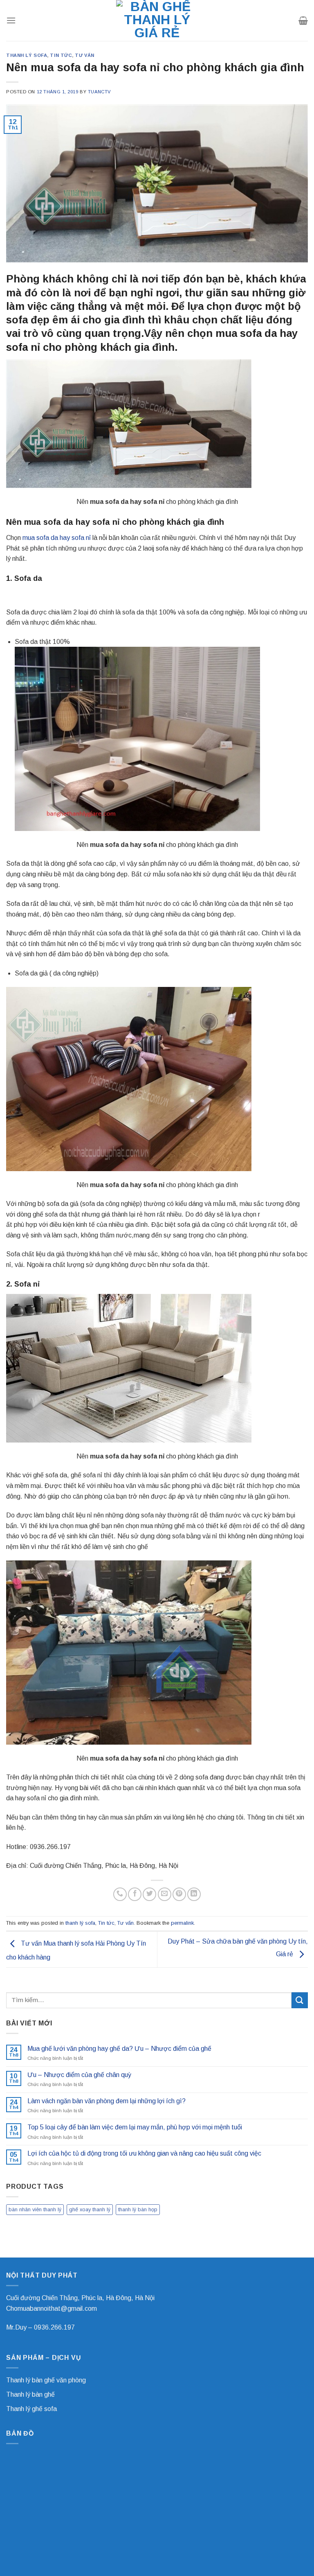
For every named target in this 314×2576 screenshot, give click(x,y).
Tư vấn (84, 55)
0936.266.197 (54, 2327)
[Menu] (11, 20)
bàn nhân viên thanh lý (35, 2209)
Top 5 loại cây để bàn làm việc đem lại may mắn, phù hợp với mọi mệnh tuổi (135, 2127)
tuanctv (99, 92)
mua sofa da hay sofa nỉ (57, 538)
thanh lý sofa (27, 55)
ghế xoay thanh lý (90, 2209)
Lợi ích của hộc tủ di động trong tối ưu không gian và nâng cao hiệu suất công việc (144, 2153)
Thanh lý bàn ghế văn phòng (46, 2380)
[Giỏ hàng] (303, 20)
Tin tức (61, 55)
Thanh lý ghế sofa (31, 2409)
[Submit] (300, 2000)
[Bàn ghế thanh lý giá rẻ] (157, 20)
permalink (182, 1923)
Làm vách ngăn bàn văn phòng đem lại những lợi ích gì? (107, 2101)
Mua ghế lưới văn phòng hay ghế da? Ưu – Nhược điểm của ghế (119, 2049)
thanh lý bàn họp (138, 2209)
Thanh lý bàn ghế (30, 2394)
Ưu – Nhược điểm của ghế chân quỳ (79, 2075)
